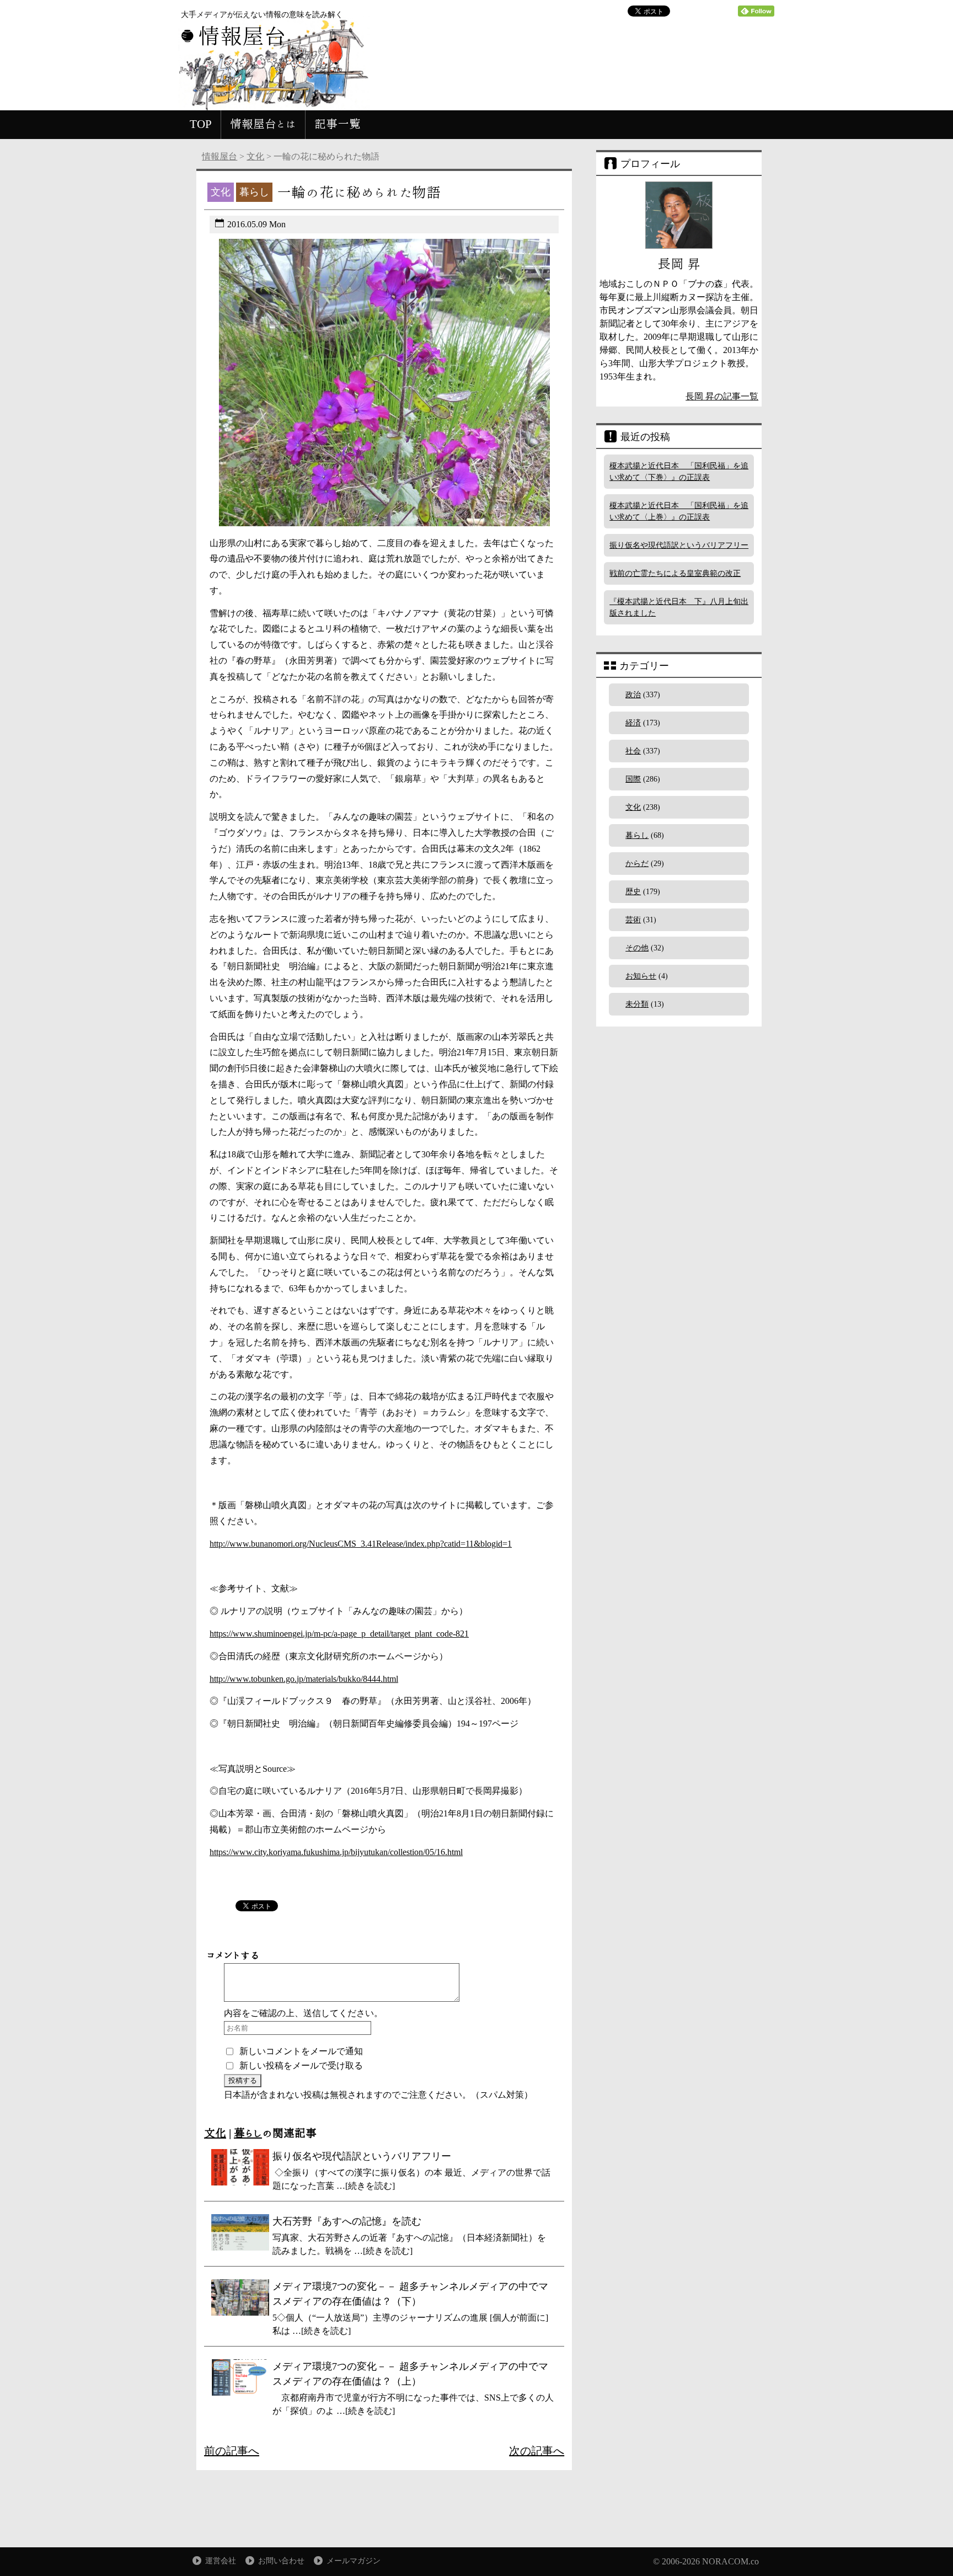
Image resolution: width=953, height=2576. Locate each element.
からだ (637, 864)
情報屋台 (219, 156)
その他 (637, 948)
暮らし (248, 2133)
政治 (633, 695)
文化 (255, 156)
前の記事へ (232, 2451)
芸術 (633, 920)
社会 (633, 751)
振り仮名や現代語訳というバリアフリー (679, 545)
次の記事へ (537, 2451)
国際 (633, 779)
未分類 (637, 1004)
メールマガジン (354, 2561)
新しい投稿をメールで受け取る (301, 2065)
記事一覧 (338, 124)
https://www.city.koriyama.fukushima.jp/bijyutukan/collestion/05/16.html (336, 1852)
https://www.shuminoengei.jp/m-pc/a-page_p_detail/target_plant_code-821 (339, 1634)
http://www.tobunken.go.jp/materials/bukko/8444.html (304, 1679)
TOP (201, 124)
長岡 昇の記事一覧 (722, 396)
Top (927, 2550)
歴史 (633, 892)
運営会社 (221, 2561)
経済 (633, 723)
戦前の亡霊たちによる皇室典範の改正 (675, 573)
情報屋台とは (263, 124)
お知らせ (641, 976)
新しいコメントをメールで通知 (301, 2051)
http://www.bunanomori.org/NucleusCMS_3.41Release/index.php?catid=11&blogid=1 (361, 1544)
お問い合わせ (281, 2561)
